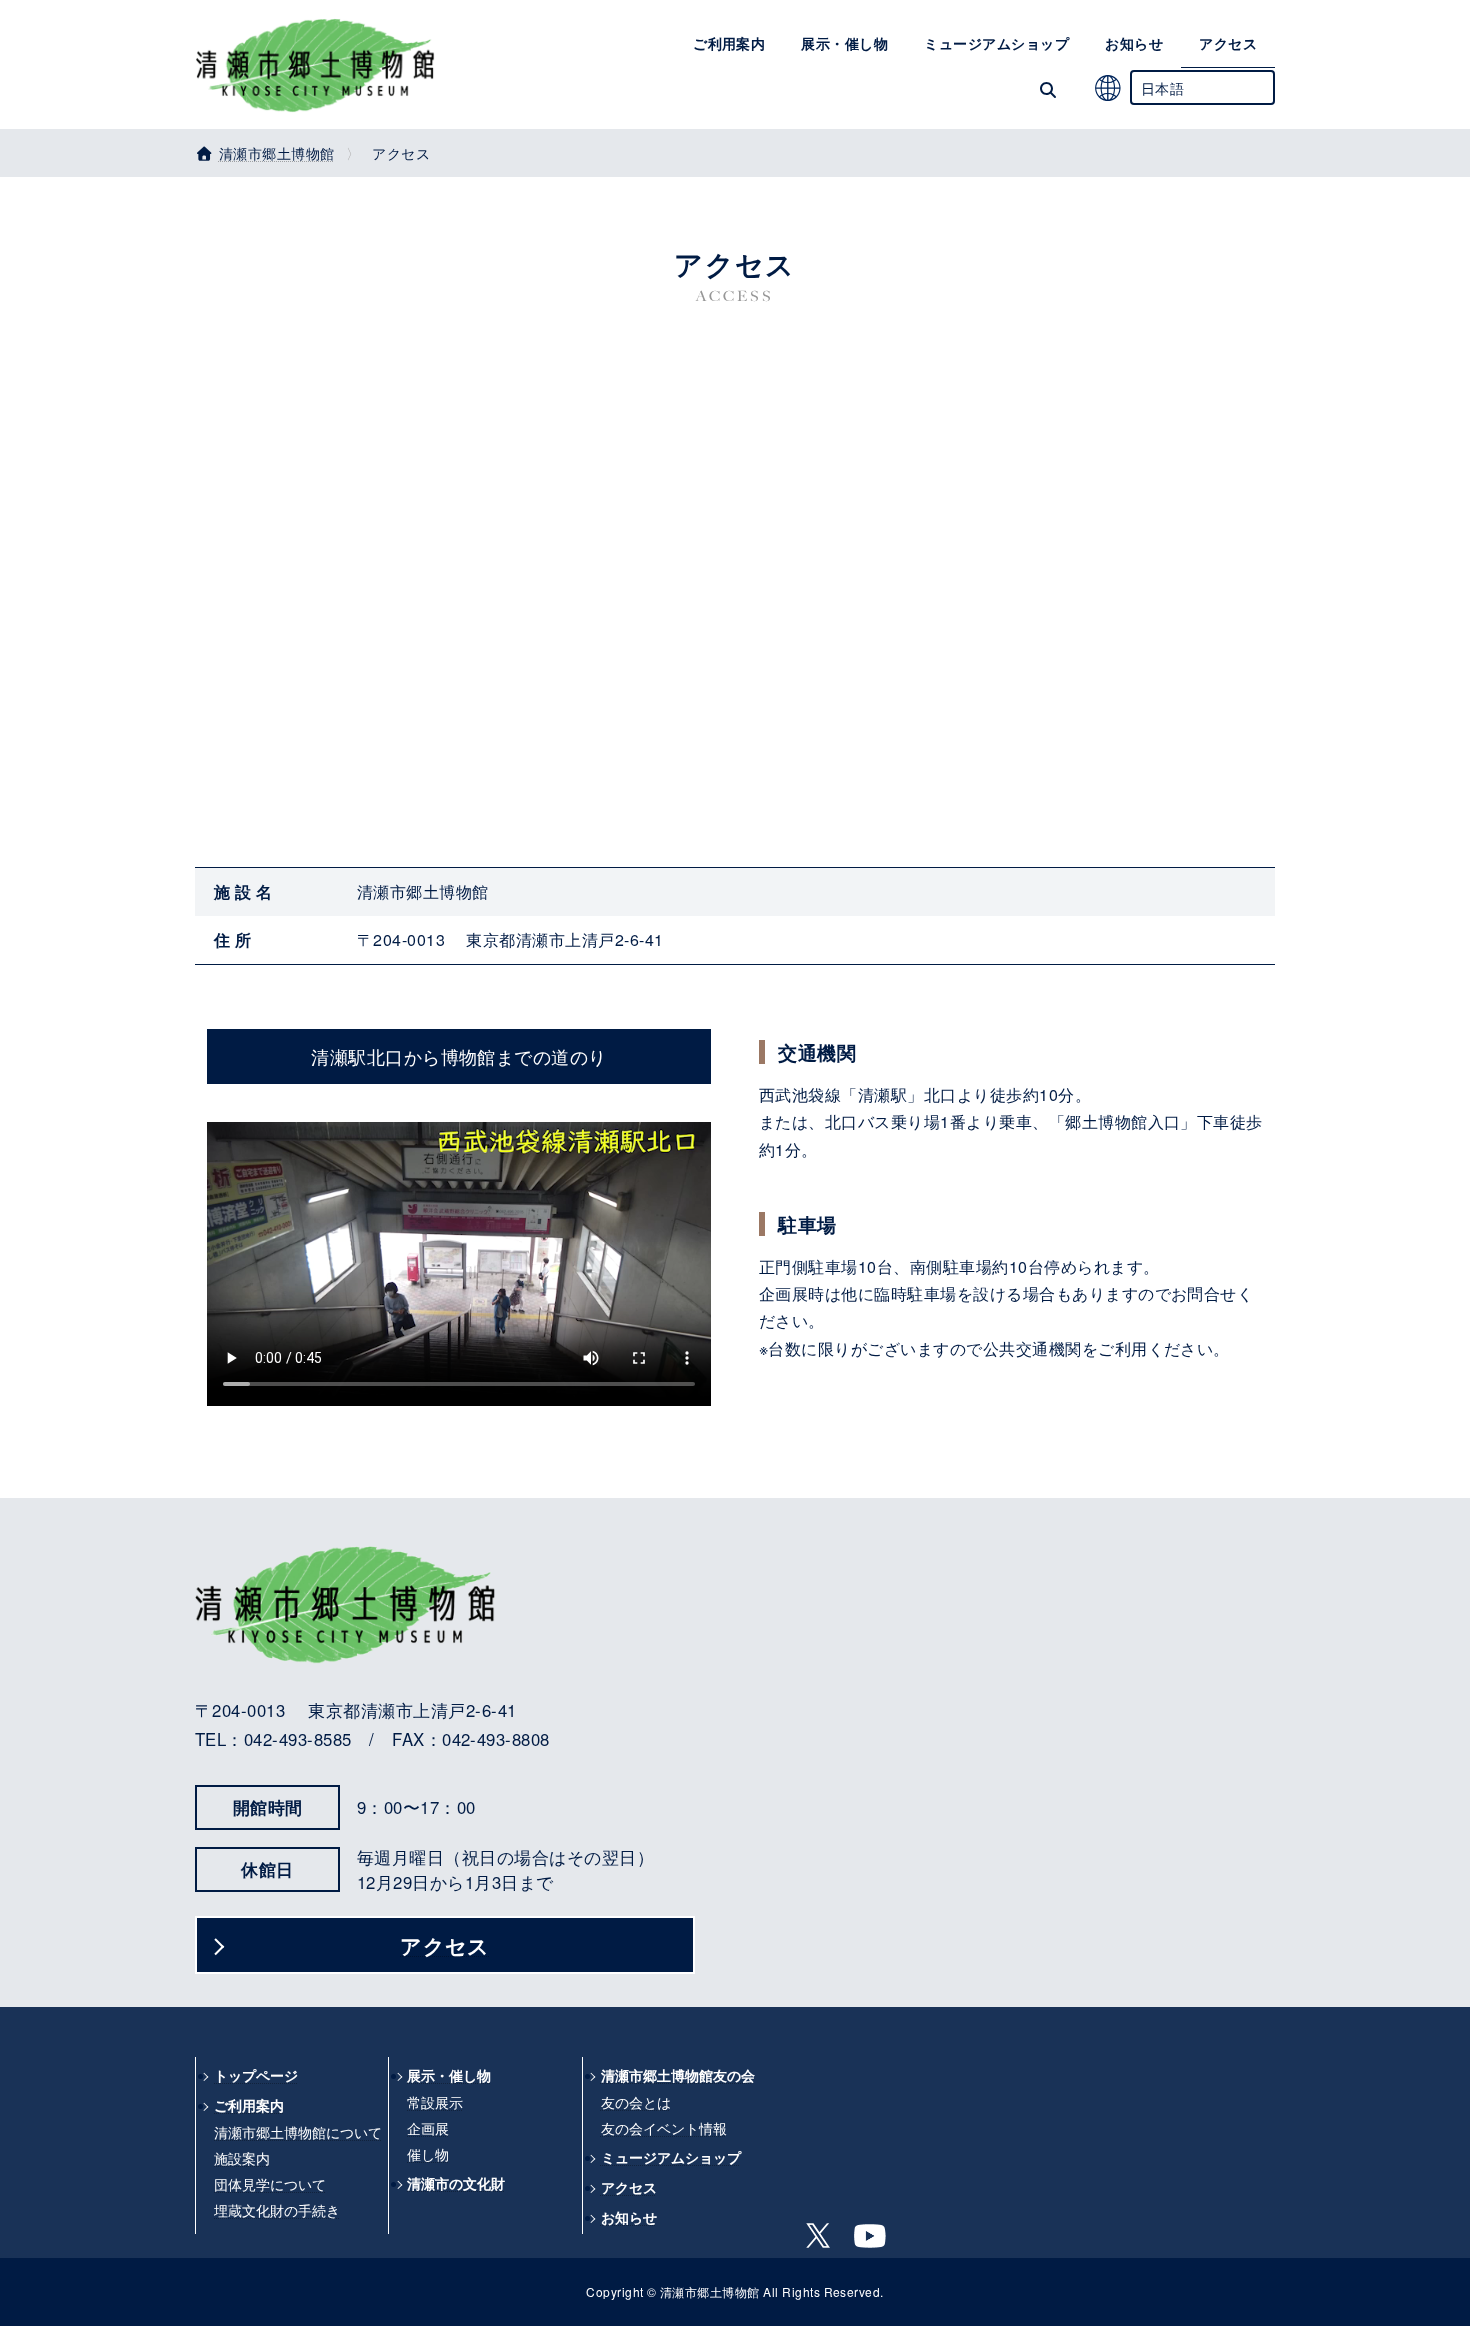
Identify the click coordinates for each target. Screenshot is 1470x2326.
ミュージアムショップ (671, 2157)
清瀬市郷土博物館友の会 (678, 2075)
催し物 (428, 2153)
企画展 (428, 2128)
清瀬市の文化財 (456, 2182)
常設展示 (435, 2102)
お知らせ (629, 2217)
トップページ (256, 2075)
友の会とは (636, 2102)
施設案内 (242, 2158)
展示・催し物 (449, 2075)
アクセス (445, 1944)
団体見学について (270, 2183)
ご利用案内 (249, 2105)
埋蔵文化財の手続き (277, 2209)
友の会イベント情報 (664, 2128)
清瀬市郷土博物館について (298, 2132)
